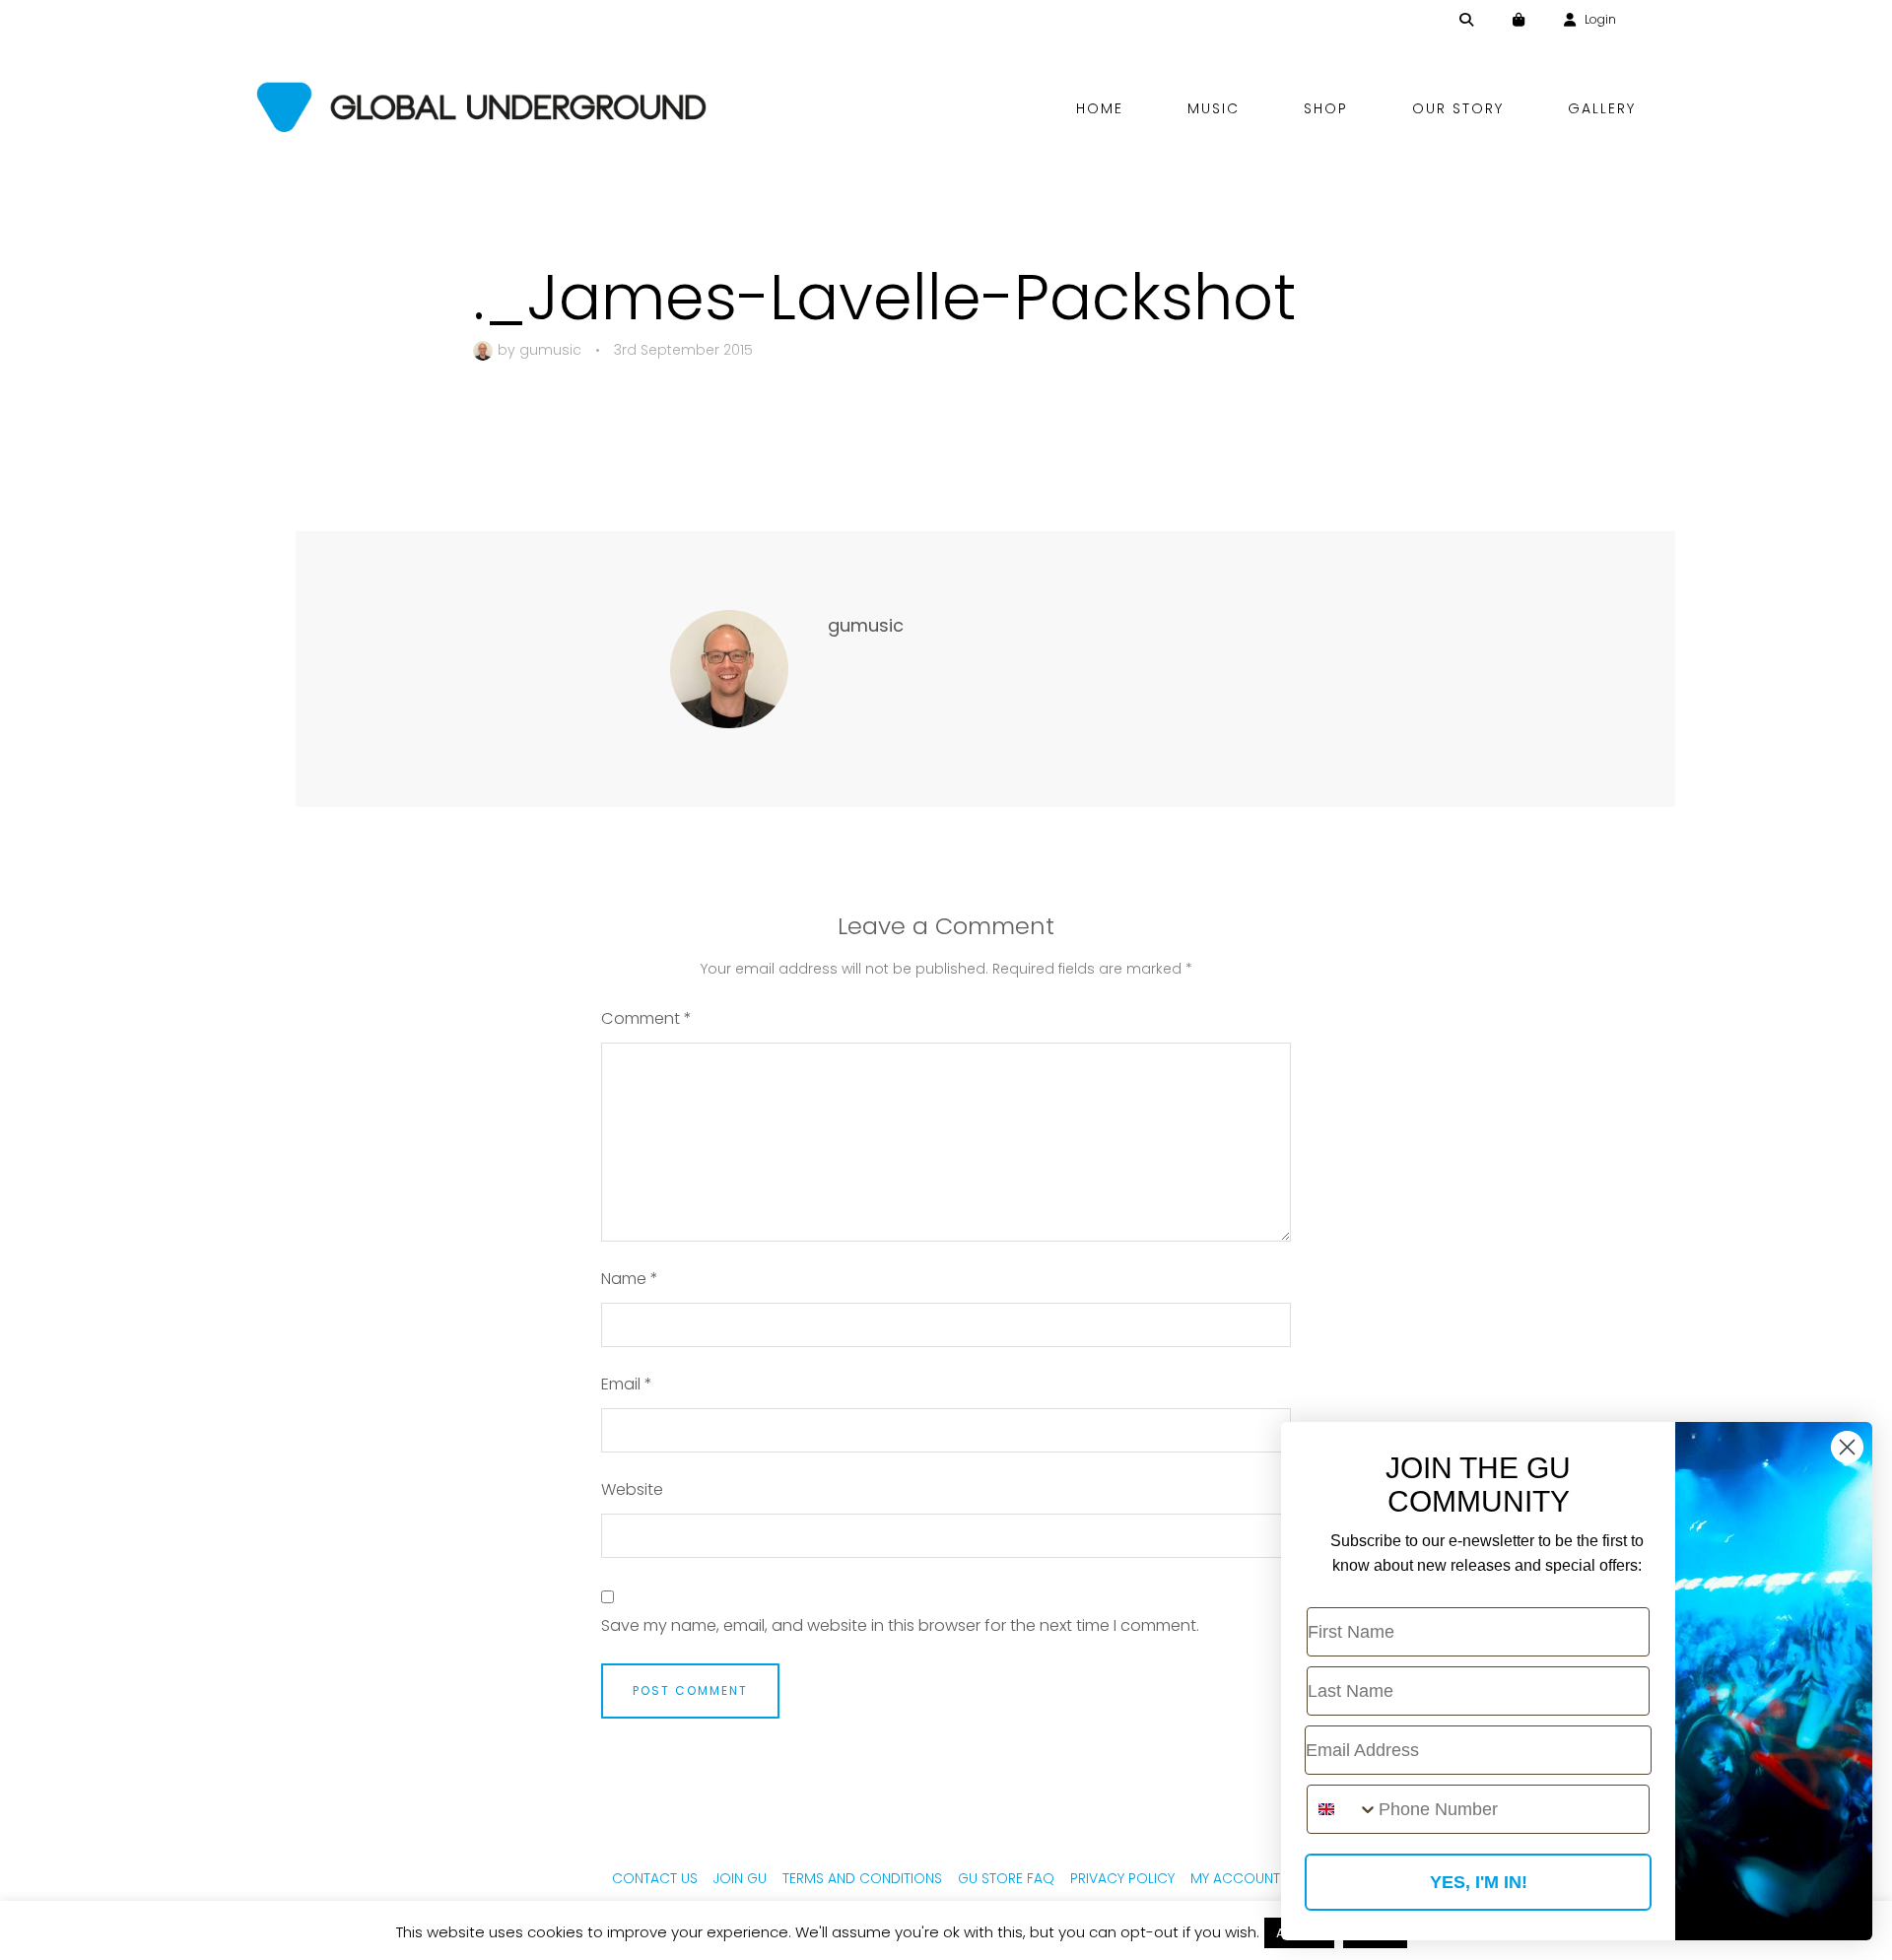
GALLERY (1602, 108)
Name (630, 1279)
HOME (1100, 108)
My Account (1235, 1878)
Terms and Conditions (862, 1878)
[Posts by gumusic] (485, 350)
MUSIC (1214, 108)
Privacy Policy (1122, 1878)
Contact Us (655, 1878)
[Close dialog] (1847, 1447)
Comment (646, 1018)
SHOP (1326, 108)
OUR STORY (1458, 108)
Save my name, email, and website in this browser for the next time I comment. (900, 1625)
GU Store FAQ (1006, 1878)
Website (632, 1489)
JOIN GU (740, 1878)
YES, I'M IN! (1479, 1882)
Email (627, 1384)
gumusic (550, 350)
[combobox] (1343, 1809)
